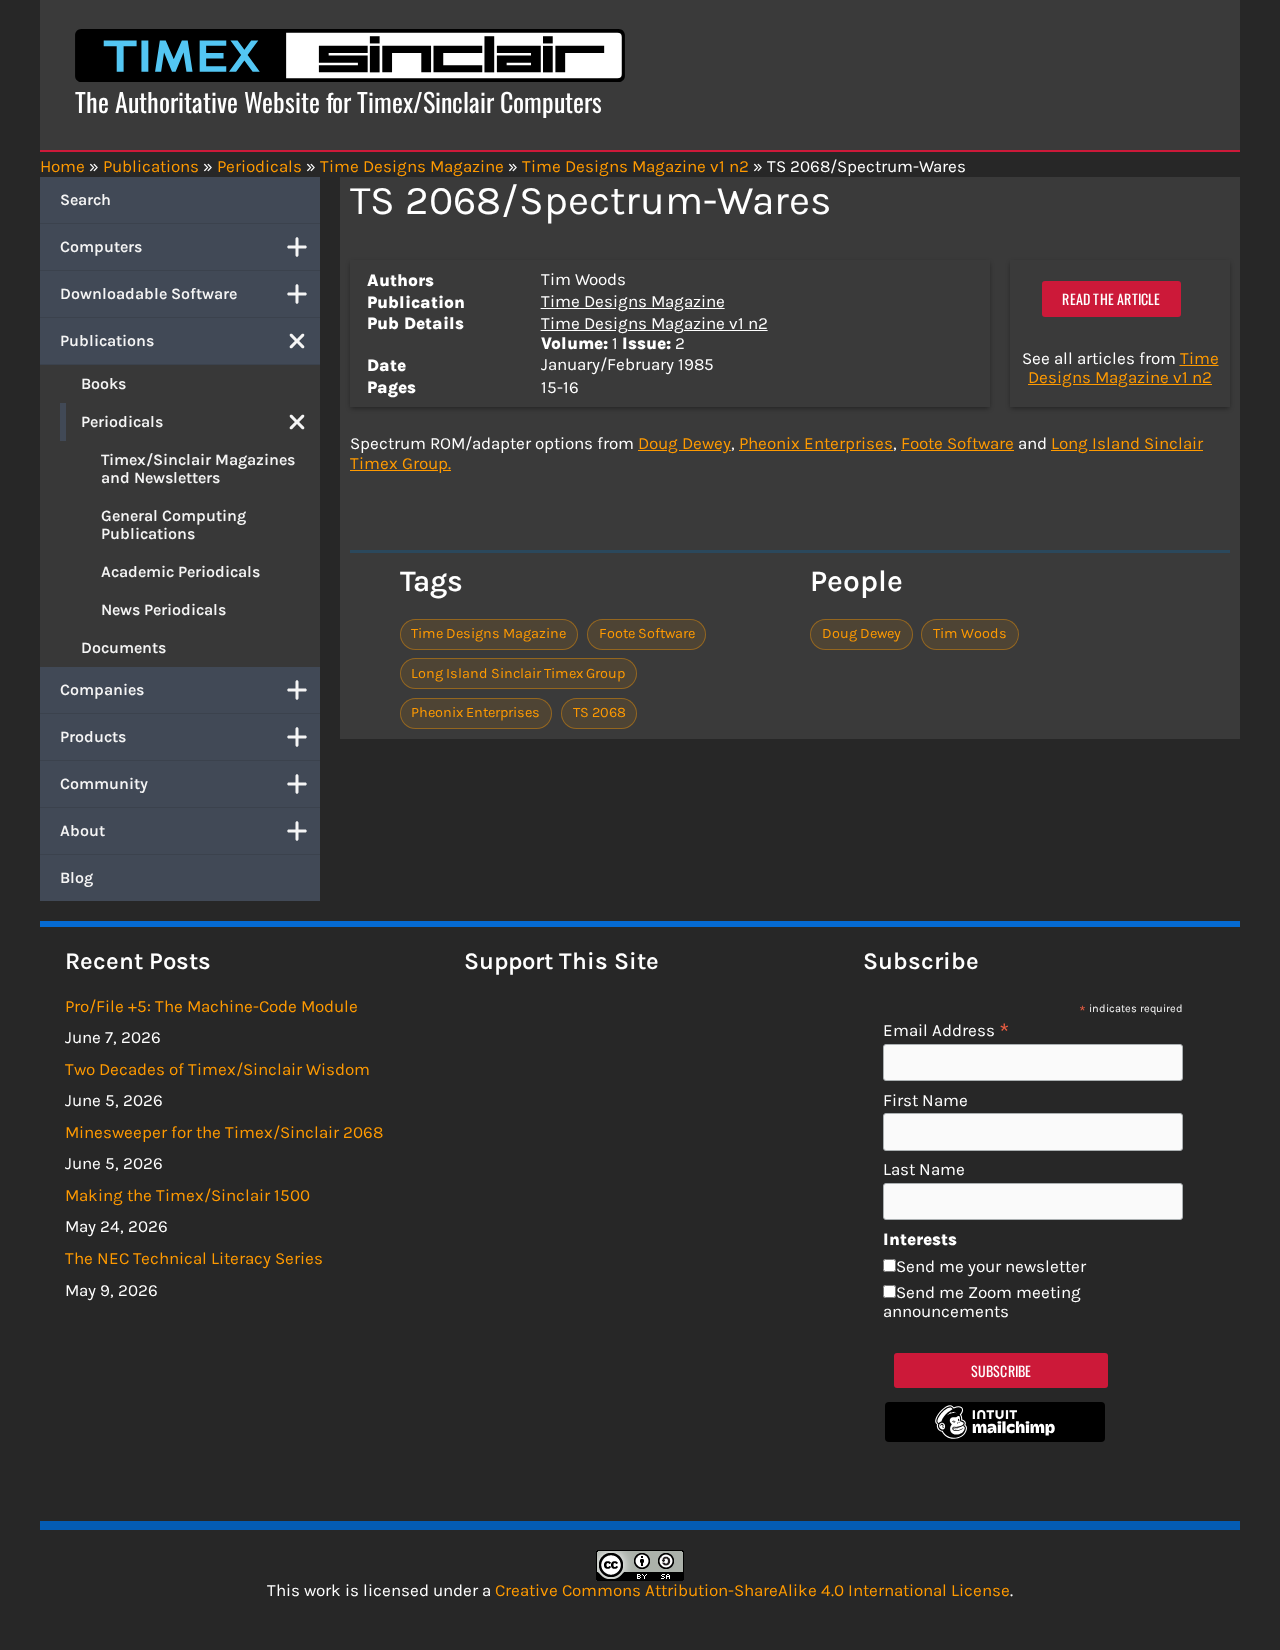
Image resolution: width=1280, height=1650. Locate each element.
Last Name (924, 1169)
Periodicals (122, 421)
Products (93, 736)
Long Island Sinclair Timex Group (518, 673)
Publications (107, 340)
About (82, 830)
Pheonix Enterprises (816, 443)
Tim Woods (970, 633)
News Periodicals (163, 609)
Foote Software (957, 443)
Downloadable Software (148, 293)
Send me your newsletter (991, 1266)
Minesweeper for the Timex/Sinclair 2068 (224, 1132)
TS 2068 (599, 712)
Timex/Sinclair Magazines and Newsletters (198, 468)
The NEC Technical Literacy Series (194, 1258)
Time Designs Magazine (633, 301)
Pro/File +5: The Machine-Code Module (211, 1006)
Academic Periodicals (180, 571)
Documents (123, 647)
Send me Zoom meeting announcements (982, 1302)
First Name (925, 1100)
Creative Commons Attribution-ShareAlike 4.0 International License (752, 1590)
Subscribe (1001, 1370)
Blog (76, 877)
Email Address (946, 1029)
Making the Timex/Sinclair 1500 (187, 1195)
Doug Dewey (684, 443)
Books (103, 383)
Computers (101, 246)
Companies (102, 689)
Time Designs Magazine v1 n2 (654, 323)
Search (85, 199)
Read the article (1111, 298)
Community (104, 783)
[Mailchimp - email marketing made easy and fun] (995, 1436)
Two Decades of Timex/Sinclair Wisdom (217, 1069)
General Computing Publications (173, 524)
